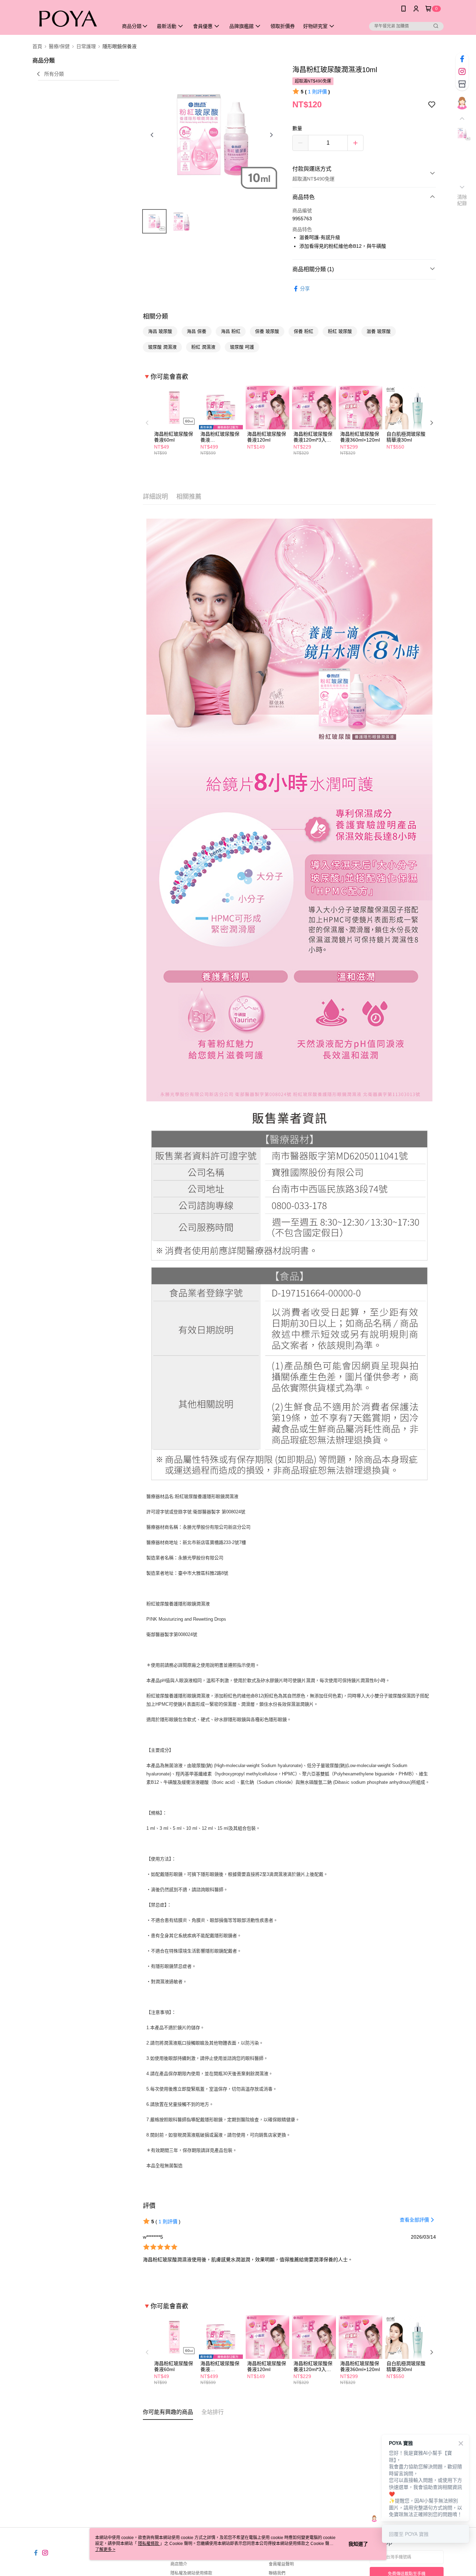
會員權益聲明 (281, 2564)
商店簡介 (179, 2564)
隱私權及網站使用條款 (191, 2573)
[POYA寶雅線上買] (71, 18)
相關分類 (155, 316)
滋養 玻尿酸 (379, 331)
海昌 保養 (197, 331)
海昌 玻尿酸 (160, 331)
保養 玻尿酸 (267, 331)
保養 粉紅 (304, 331)
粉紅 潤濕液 (203, 347)
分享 (305, 289)
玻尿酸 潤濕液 (162, 347)
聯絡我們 (277, 2573)
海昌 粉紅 (231, 331)
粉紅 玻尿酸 (340, 331)
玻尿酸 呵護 (242, 347)
